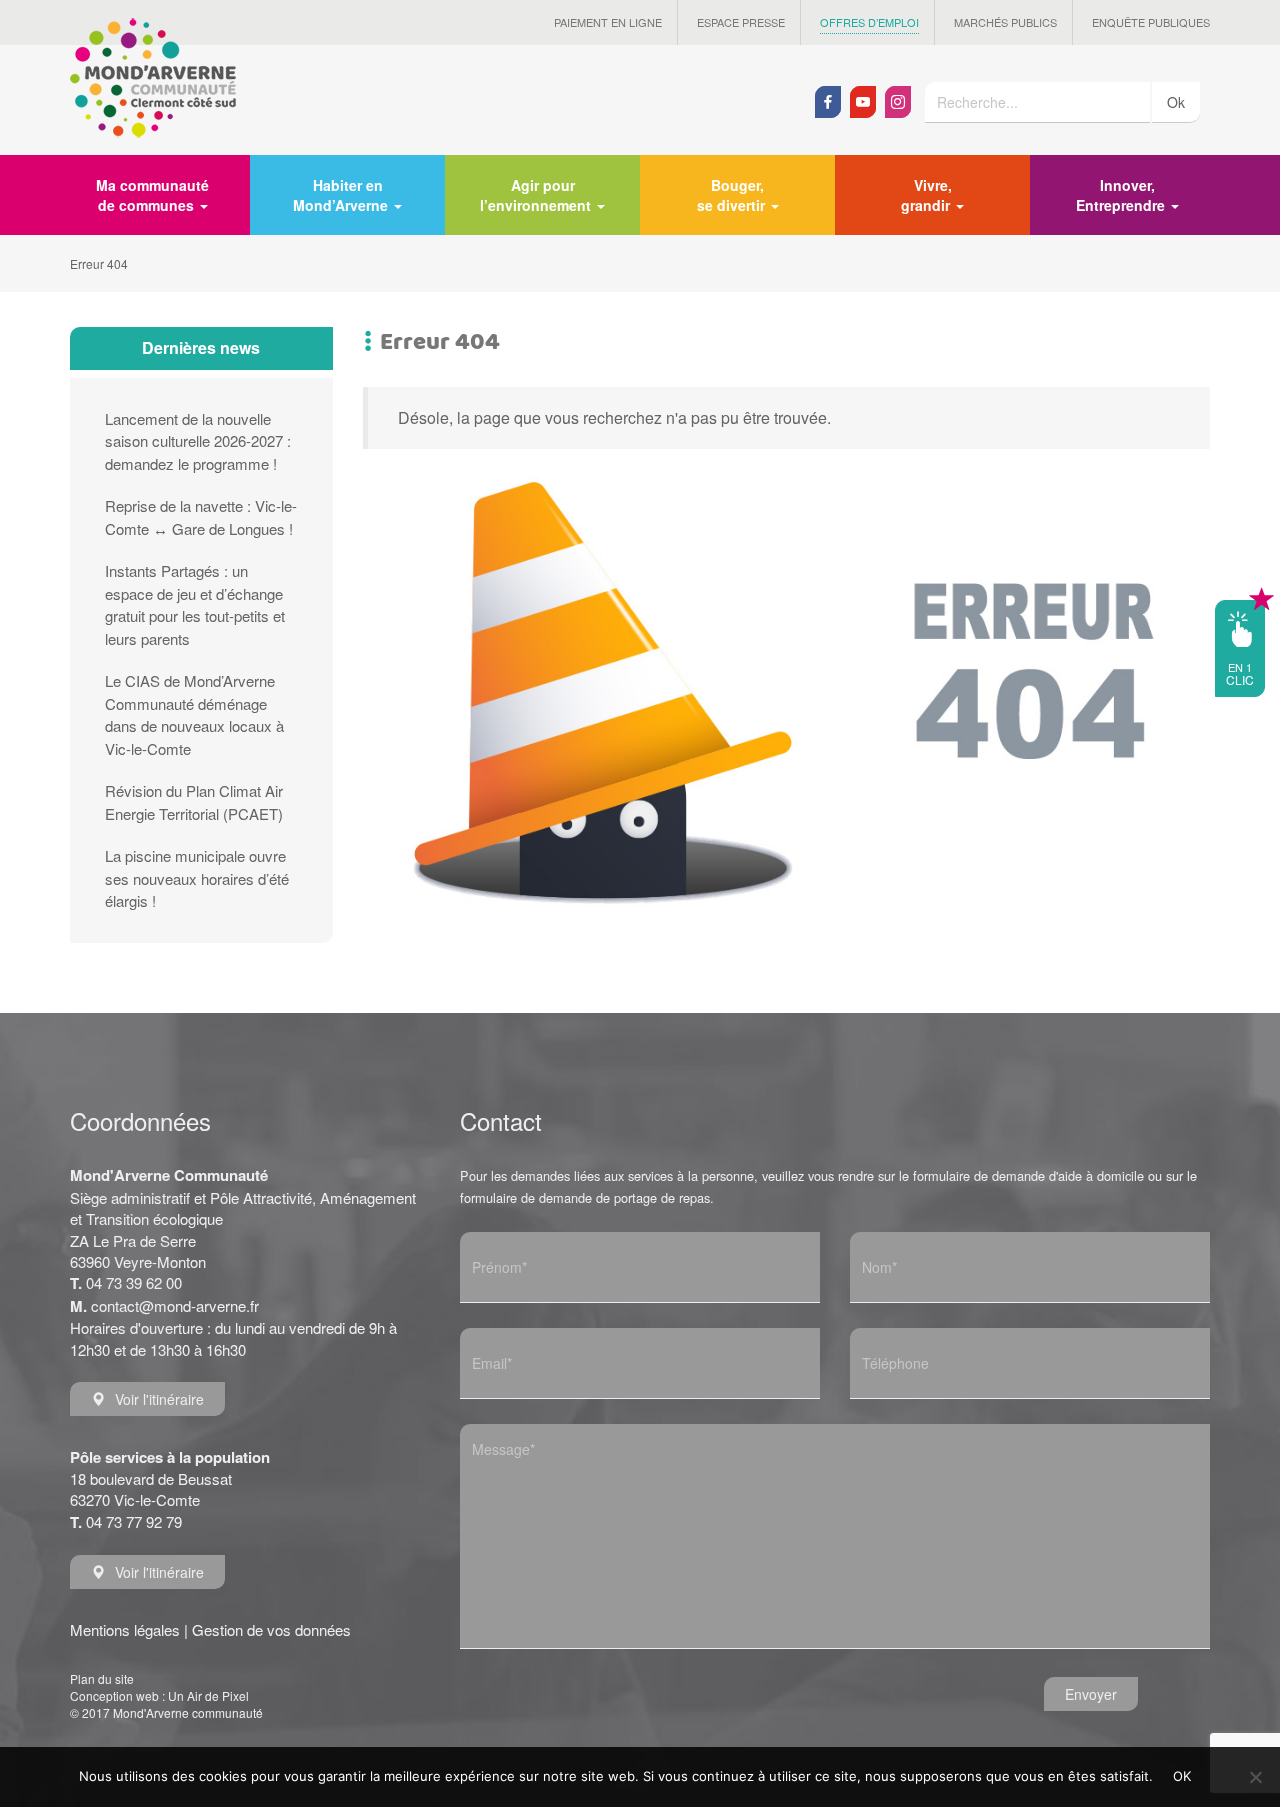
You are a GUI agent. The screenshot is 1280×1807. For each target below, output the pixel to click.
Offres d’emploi (869, 22)
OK (1182, 1776)
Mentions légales (125, 1629)
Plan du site (102, 1678)
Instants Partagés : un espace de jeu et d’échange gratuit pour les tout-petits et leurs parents (195, 604)
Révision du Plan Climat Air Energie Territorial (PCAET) (194, 802)
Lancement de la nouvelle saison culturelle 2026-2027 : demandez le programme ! (198, 441)
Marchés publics (1005, 22)
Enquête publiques (1151, 22)
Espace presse (741, 22)
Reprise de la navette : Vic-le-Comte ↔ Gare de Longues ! (201, 517)
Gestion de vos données (271, 1629)
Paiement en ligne (608, 22)
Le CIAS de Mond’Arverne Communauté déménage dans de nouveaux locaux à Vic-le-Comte (194, 714)
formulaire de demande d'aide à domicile (1028, 1175)
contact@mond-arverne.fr (175, 1305)
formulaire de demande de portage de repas (585, 1197)
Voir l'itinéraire (159, 1399)
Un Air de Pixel (208, 1695)
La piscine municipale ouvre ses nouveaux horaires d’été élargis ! (197, 878)
